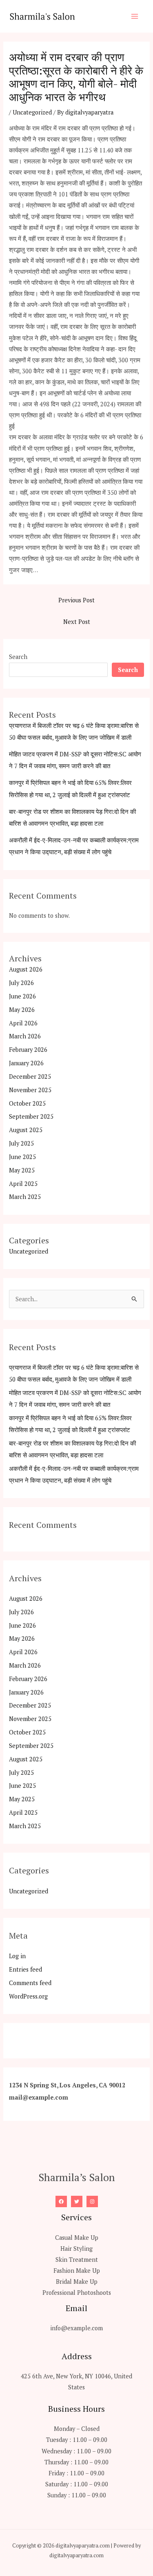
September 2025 (31, 1116)
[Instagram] (92, 2201)
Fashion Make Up (77, 2271)
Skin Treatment (77, 2260)
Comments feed (30, 1983)
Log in (17, 1956)
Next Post (77, 622)
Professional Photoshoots (77, 2293)
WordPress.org (28, 1996)
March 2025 (25, 1197)
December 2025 (30, 1076)
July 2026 (21, 983)
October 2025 (27, 1103)
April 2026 (23, 1023)
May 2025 (22, 1170)
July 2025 (21, 1143)
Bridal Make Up (77, 2282)
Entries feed (25, 1969)
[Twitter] (77, 2201)
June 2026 (22, 996)
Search (18, 657)
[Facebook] (61, 2201)
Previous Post (76, 600)
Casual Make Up (77, 2238)
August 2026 (26, 969)
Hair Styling (76, 2249)
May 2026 (22, 1010)
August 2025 (26, 1130)
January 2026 (26, 1063)
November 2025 (30, 1090)
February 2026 (28, 1050)
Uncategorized (32, 112)
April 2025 (23, 1184)
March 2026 (25, 1036)
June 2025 (22, 1157)
